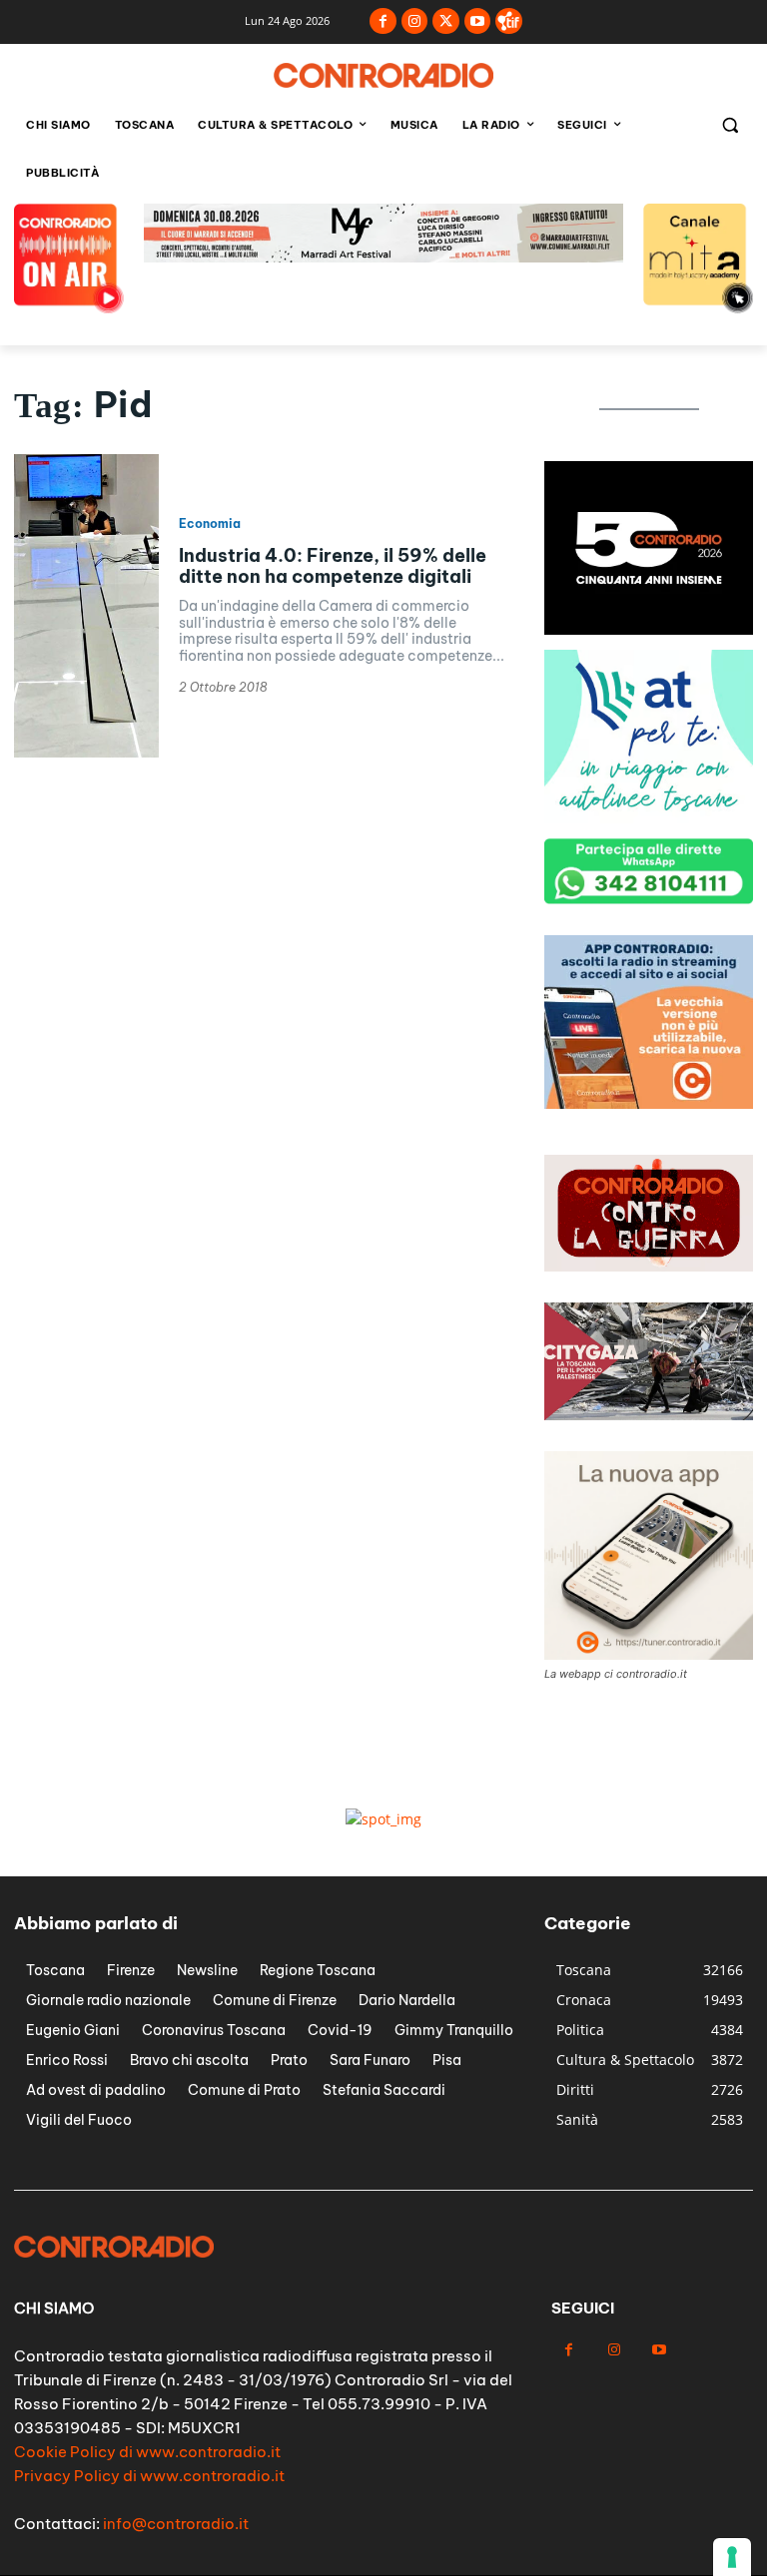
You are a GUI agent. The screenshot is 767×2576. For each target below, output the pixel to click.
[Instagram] (415, 21)
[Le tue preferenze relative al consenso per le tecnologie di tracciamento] (732, 2557)
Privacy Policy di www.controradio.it (149, 2476)
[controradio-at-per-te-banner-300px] (649, 818)
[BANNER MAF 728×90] (383, 257)
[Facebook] (383, 21)
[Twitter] (446, 21)
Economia (210, 524)
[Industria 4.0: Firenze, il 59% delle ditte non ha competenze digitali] (86, 606)
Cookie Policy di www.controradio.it (147, 2452)
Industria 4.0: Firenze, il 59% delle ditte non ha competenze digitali (333, 566)
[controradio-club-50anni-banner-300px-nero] (649, 629)
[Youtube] (478, 21)
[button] (730, 125)
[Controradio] (383, 75)
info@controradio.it (176, 2524)
